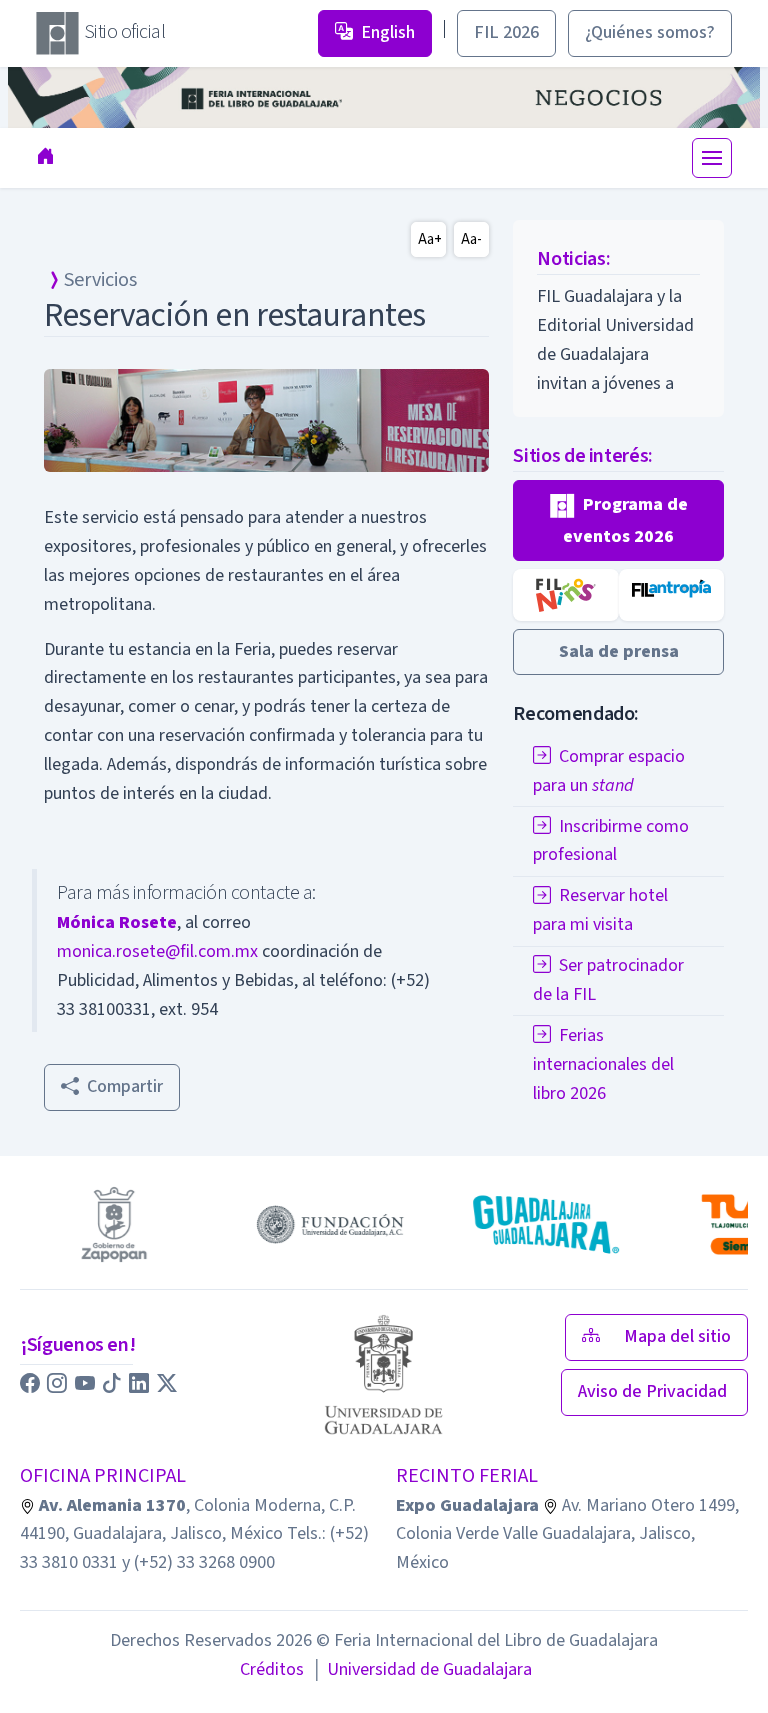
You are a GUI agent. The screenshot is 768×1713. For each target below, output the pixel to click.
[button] (618, 520)
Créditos (272, 1669)
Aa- (471, 239)
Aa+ (430, 239)
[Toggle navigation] (712, 158)
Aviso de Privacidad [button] (654, 1391)
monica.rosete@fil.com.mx (157, 951)
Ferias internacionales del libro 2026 (603, 1064)
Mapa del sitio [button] (677, 1336)
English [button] (388, 32)
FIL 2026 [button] (506, 32)
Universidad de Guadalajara (422, 1669)
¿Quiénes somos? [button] (650, 32)
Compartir (125, 1086)
